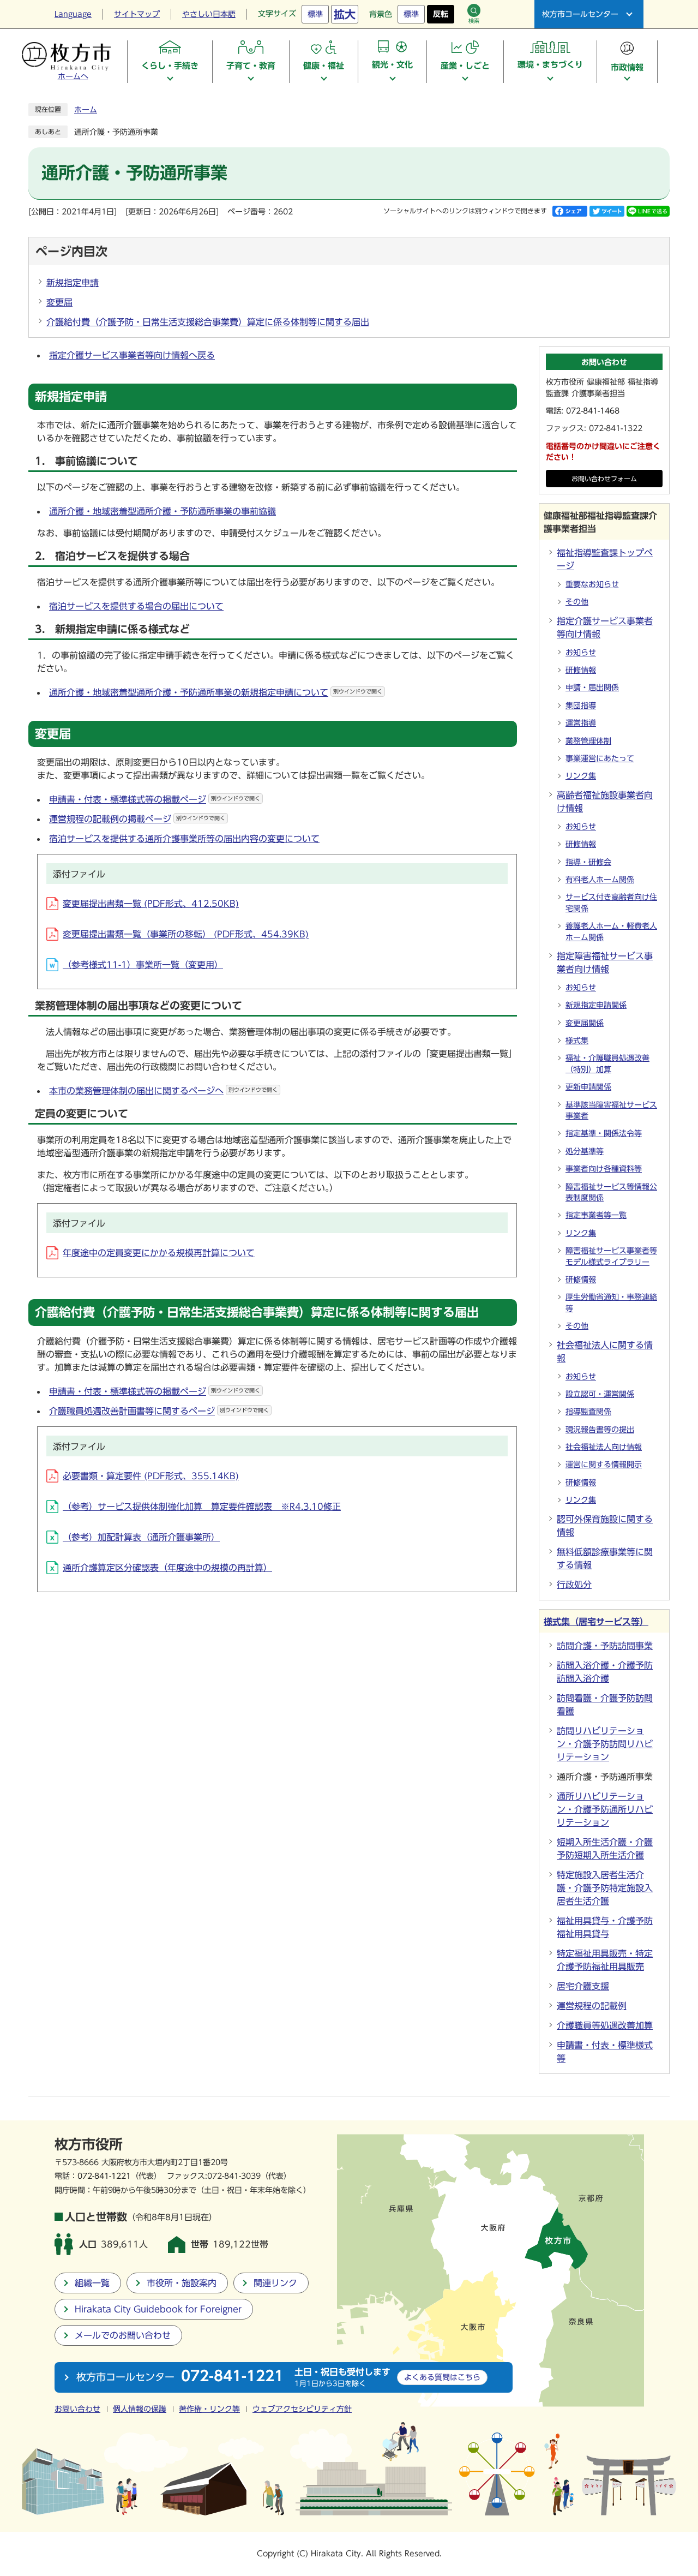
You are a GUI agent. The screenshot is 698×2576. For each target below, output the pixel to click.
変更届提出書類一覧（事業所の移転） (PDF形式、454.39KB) (186, 934)
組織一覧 (92, 2283)
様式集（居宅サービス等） (596, 1622)
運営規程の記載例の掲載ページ (137, 819)
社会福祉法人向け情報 (604, 1447)
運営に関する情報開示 (604, 1465)
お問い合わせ (77, 2409)
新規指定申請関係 (596, 1005)
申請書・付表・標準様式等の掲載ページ (155, 799)
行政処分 (574, 1585)
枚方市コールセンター (580, 14)
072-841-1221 (104, 2176)
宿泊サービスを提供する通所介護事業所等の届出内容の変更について (184, 839)
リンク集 (581, 776)
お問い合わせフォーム (604, 479)
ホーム (86, 110)
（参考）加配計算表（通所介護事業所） (141, 1537)
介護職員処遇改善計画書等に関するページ (159, 1411)
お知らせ (581, 653)
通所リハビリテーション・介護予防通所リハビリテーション (605, 1809)
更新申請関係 (588, 1087)
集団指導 (581, 706)
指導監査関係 (588, 1412)
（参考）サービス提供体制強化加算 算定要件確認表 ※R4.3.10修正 (202, 1507)
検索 (474, 21)
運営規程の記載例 (592, 2006)
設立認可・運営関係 (600, 1394)
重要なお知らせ (592, 584)
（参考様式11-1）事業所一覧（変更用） (143, 965)
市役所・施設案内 (182, 2283)
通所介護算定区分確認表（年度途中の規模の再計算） (167, 1568)
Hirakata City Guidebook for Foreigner (158, 2309)
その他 (577, 602)
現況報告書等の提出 (600, 1430)
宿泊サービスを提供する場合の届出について (136, 606)
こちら (442, 2377)
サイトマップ (137, 14)
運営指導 (581, 723)
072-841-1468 (593, 411)
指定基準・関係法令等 (604, 1133)
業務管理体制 (588, 741)
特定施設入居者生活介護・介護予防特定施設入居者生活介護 (605, 1888)
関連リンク (275, 2283)
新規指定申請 (73, 283)
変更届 (59, 302)
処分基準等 (585, 1151)
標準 (315, 14)
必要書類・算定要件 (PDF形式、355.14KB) (151, 1476)
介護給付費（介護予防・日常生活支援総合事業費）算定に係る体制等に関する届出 (208, 322)
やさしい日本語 (209, 14)
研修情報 (581, 670)
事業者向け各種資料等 (604, 1169)
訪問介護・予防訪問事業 (605, 1646)
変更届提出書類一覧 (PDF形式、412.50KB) (151, 904)
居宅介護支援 (583, 1986)
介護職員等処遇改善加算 (605, 2025)
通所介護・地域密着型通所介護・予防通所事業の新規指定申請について (216, 692)
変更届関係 (585, 1023)
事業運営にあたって (600, 758)
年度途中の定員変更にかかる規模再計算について (159, 1253)
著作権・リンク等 (209, 2409)
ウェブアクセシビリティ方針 (302, 2409)
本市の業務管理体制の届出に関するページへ (163, 1091)
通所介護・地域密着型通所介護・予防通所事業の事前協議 (163, 511)
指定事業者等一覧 (596, 1215)
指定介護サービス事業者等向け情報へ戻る (132, 355)
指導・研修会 (588, 862)
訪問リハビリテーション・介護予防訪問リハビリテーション (605, 1744)
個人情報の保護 (140, 2409)
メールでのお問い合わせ (123, 2335)
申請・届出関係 (592, 688)
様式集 (577, 1041)
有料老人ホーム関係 (600, 880)
